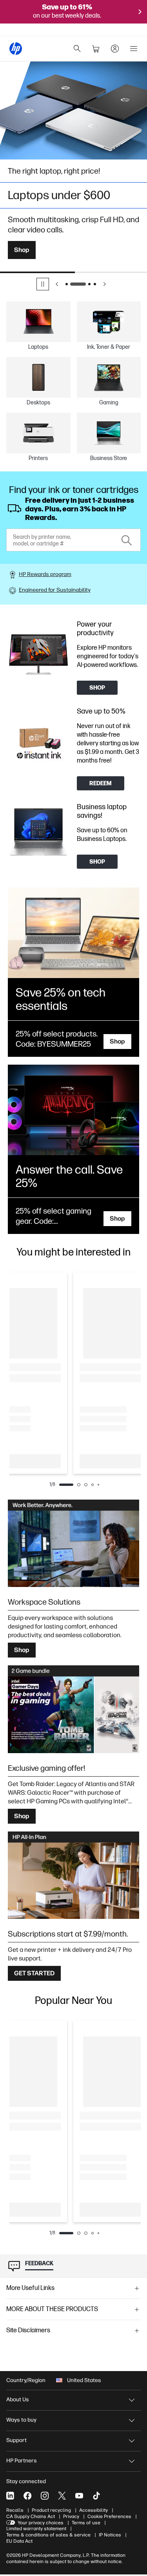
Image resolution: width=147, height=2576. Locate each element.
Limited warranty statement (36, 2529)
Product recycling (51, 2510)
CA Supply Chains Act (31, 2516)
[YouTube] (79, 2496)
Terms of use (86, 2523)
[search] (77, 49)
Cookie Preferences (109, 2516)
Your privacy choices (41, 2523)
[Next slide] (105, 284)
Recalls (15, 2510)
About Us (18, 2399)
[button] (73, 2288)
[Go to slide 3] (89, 284)
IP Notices (110, 2535)
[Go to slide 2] (78, 284)
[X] (62, 2496)
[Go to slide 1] (67, 284)
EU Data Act (19, 2541)
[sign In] (115, 49)
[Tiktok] (96, 2496)
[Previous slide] (57, 284)
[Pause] (43, 284)
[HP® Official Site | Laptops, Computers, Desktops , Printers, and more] (16, 49)
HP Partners (22, 2461)
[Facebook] (27, 2496)
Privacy (71, 2516)
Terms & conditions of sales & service (48, 2535)
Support (16, 2440)
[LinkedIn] (10, 2496)
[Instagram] (45, 2496)
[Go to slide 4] (95, 284)
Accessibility (93, 2510)
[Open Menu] (134, 49)
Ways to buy (21, 2420)
